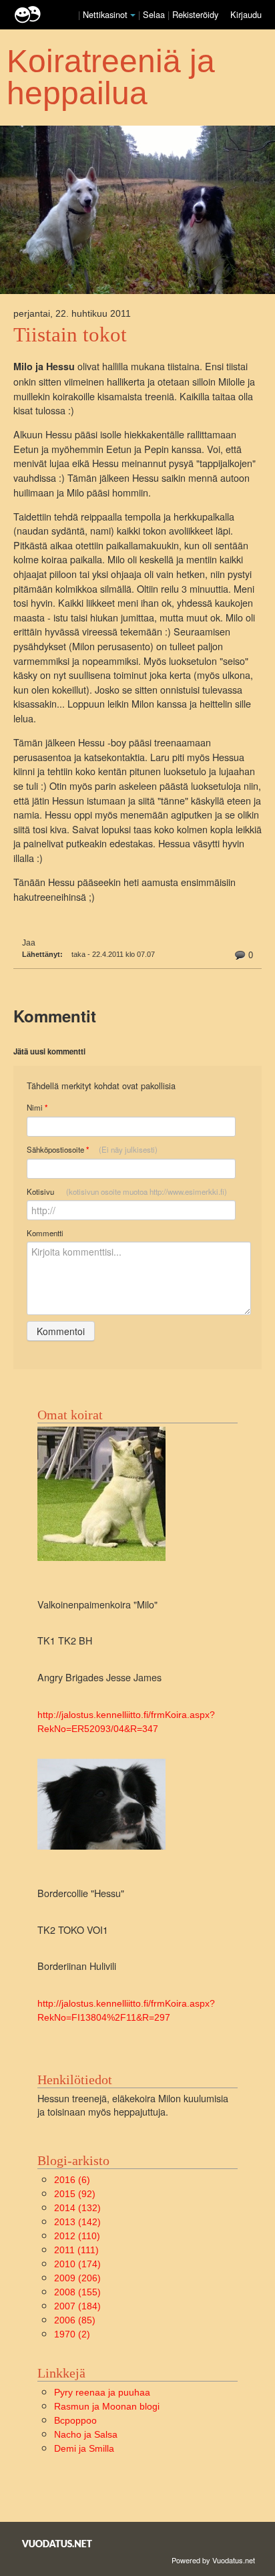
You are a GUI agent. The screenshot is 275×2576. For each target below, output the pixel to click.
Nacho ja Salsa (86, 2434)
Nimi (37, 1108)
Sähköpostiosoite (92, 1150)
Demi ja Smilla (84, 2448)
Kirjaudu (246, 14)
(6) (72, 2180)
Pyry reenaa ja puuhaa (102, 2392)
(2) (72, 2334)
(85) (75, 2320)
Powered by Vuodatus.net (213, 2560)
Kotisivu (127, 1191)
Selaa (155, 14)
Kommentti (45, 1233)
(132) (77, 2208)
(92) (75, 2194)
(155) (77, 2292)
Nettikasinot (105, 14)
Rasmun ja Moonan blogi (107, 2406)
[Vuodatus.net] (57, 2544)
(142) (77, 2222)
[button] (133, 15)
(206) (77, 2278)
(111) (76, 2250)
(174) (77, 2264)
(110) (77, 2236)
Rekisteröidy (195, 14)
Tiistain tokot (70, 335)
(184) (77, 2306)
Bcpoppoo (75, 2420)
